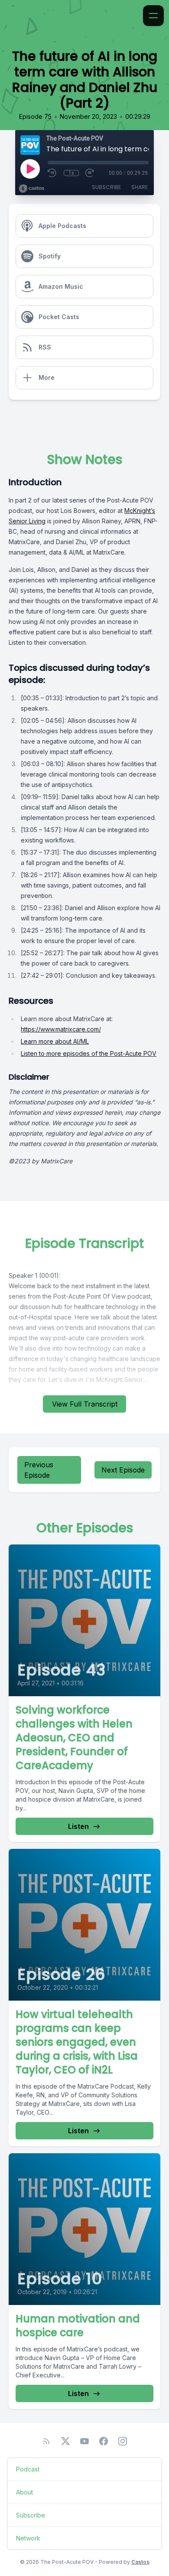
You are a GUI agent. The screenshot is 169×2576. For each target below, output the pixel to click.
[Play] (30, 169)
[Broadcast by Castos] (31, 189)
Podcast (28, 2469)
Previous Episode (39, 1470)
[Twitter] (65, 2441)
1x (71, 173)
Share (140, 187)
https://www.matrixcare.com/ (61, 1029)
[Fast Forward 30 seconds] (90, 173)
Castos (140, 2562)
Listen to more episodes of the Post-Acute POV (89, 1053)
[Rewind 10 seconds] (52, 173)
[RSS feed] (46, 2441)
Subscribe (106, 187)
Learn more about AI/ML (55, 1041)
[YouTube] (84, 2441)
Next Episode (123, 1470)
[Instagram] (123, 2441)
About (24, 2492)
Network (28, 2538)
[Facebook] (104, 2441)
